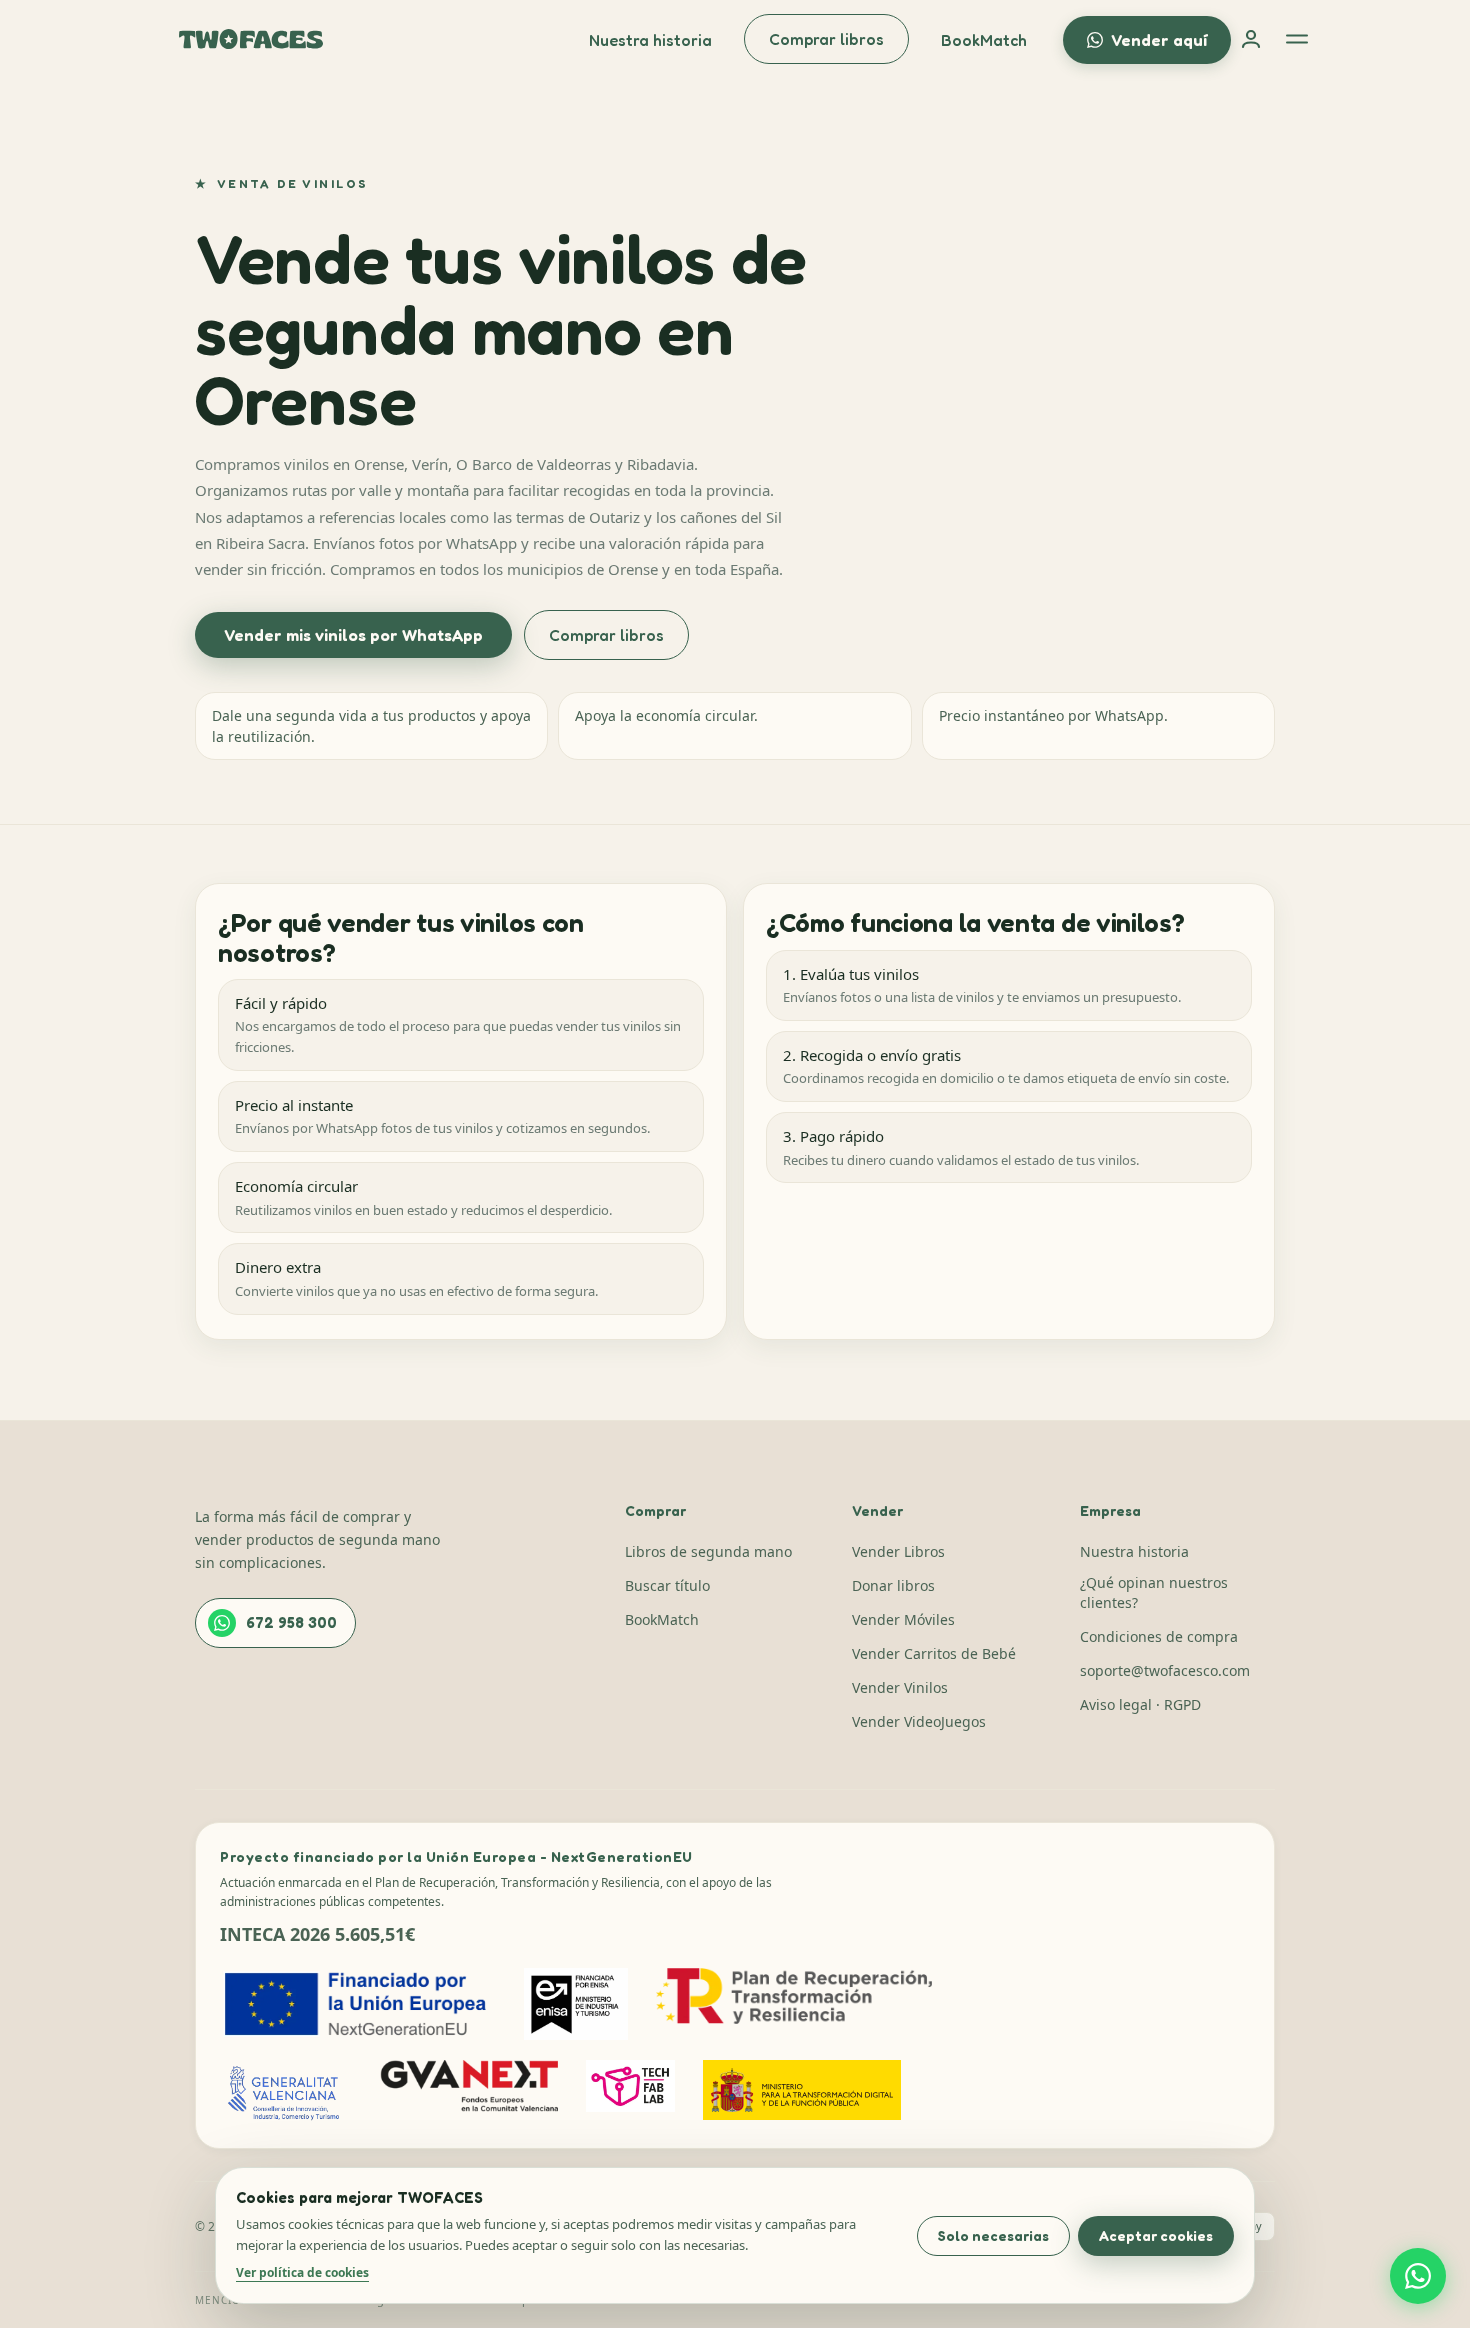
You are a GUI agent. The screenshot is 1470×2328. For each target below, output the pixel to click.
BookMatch (984, 40)
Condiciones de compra (1159, 1636)
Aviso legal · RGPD (1140, 1704)
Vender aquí (1159, 40)
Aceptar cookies (1156, 2235)
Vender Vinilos (900, 1687)
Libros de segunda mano (708, 1551)
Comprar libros (826, 39)
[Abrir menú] (1297, 39)
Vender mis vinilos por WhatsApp (353, 635)
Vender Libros (898, 1551)
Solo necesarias (993, 2235)
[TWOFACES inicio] (251, 39)
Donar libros (893, 1585)
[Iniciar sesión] (1251, 39)
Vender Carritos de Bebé (934, 1653)
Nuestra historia (650, 40)
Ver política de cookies (302, 2272)
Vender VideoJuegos (919, 1721)
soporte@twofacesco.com (1165, 1670)
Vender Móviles (903, 1619)
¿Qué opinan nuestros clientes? (1154, 1592)
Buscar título (667, 1585)
